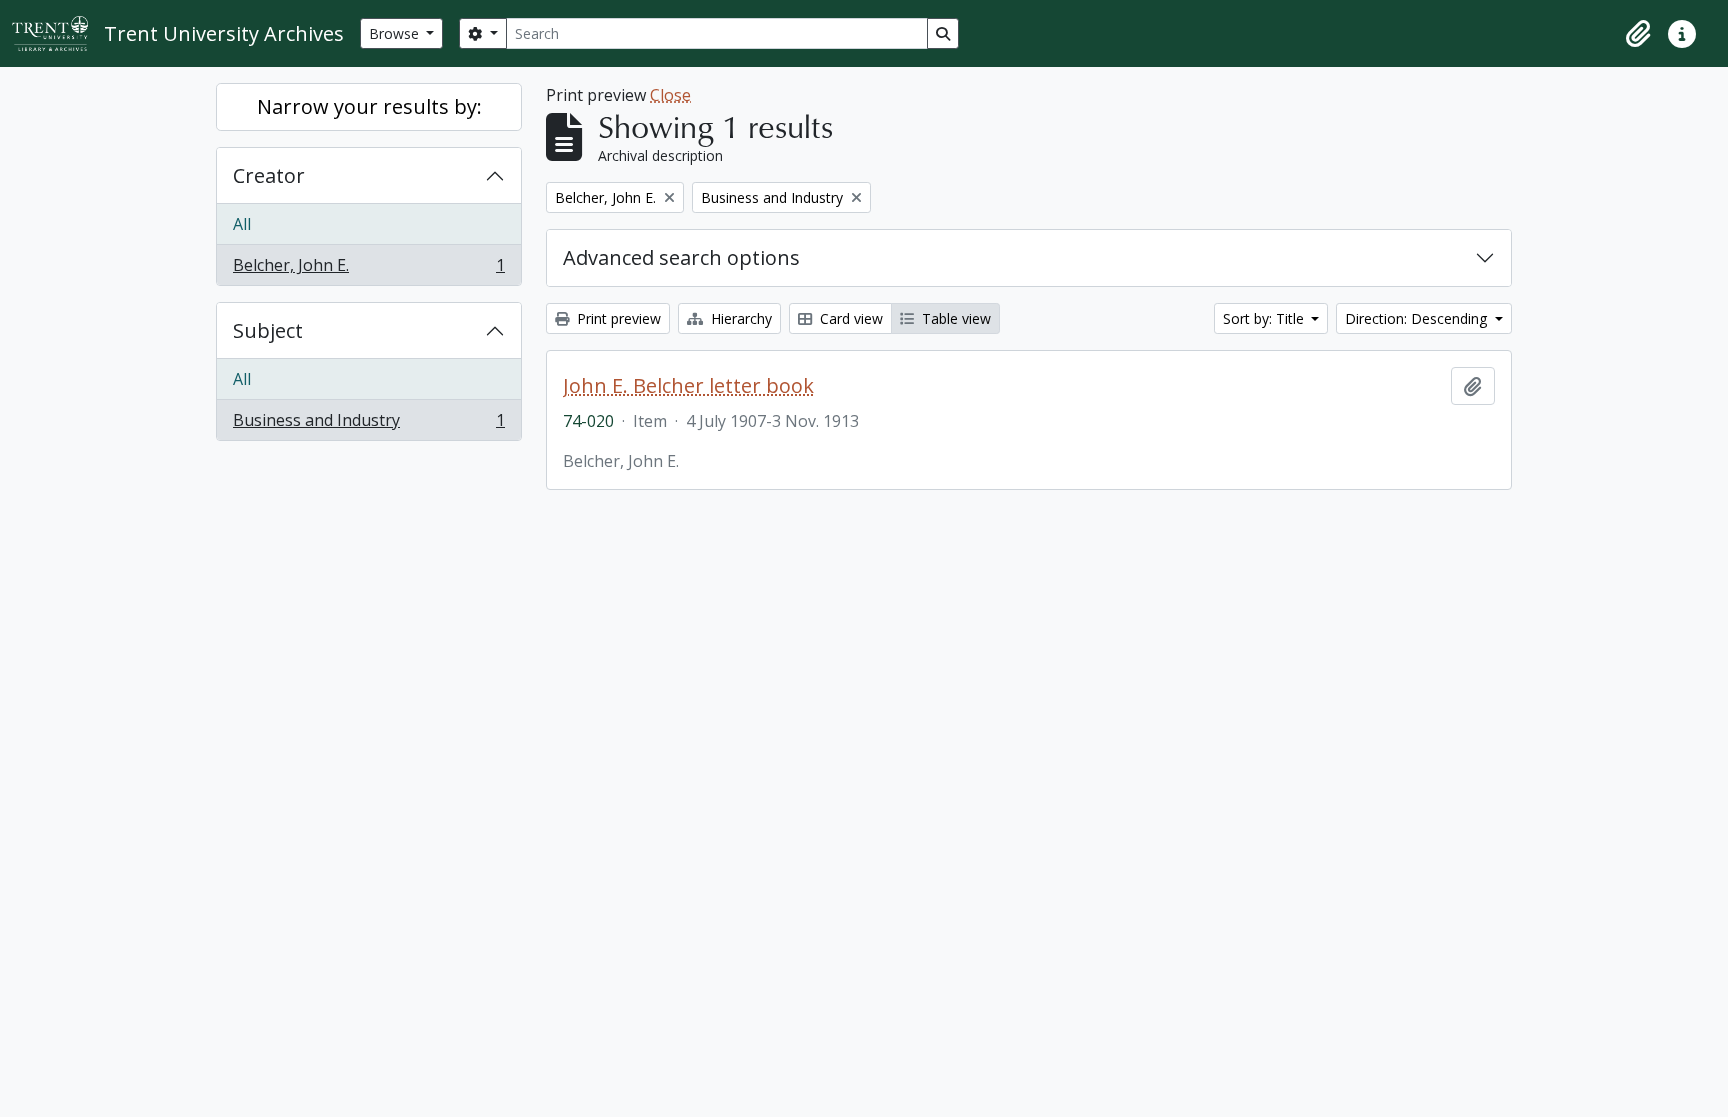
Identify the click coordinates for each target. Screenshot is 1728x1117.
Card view (849, 318)
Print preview (617, 318)
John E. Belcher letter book (688, 386)
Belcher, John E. (368, 269)
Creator (269, 175)
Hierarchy (739, 318)
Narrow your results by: (369, 106)
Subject (268, 330)
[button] (1638, 34)
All (242, 224)
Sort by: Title (1265, 318)
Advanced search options (681, 257)
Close (670, 95)
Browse (396, 33)
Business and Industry (368, 424)
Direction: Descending (1418, 318)
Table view (954, 318)
